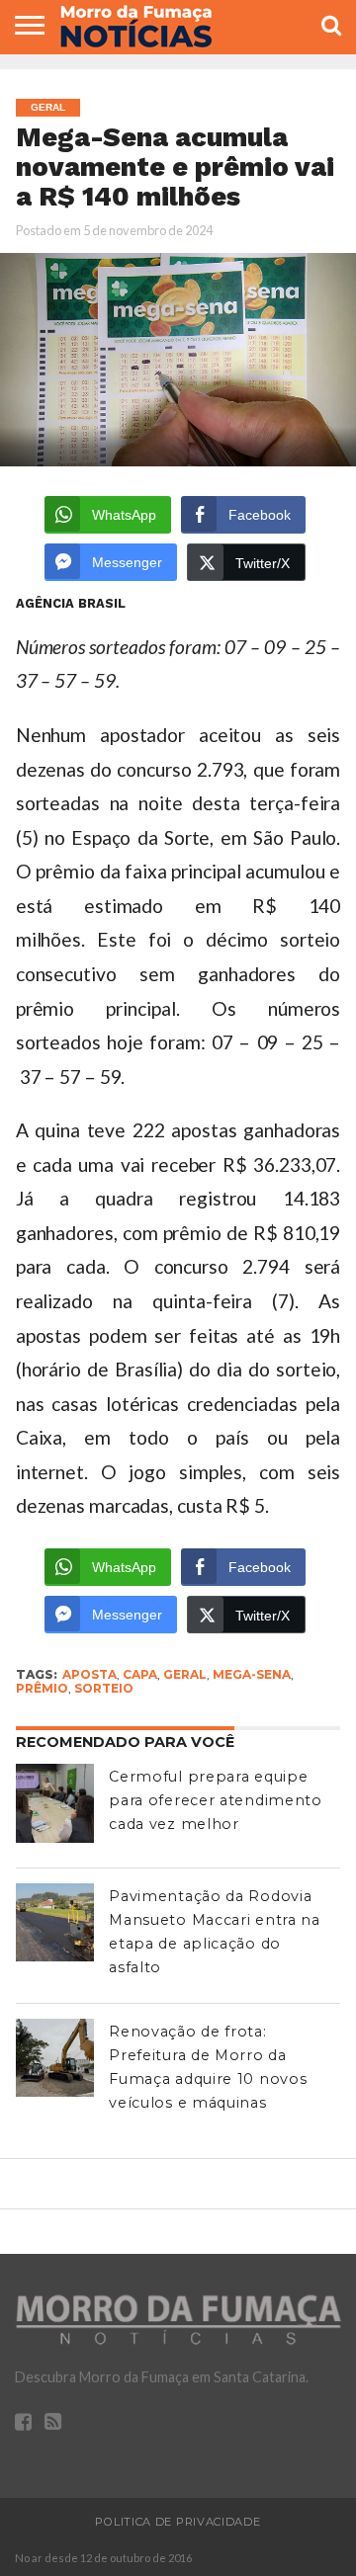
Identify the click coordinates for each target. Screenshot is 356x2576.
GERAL (185, 1674)
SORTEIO (104, 1688)
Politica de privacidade (178, 2522)
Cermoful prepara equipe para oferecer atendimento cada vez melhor (216, 1800)
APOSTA (89, 1674)
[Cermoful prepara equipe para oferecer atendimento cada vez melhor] (55, 1803)
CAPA (140, 1674)
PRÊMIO (42, 1688)
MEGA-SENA (252, 1674)
